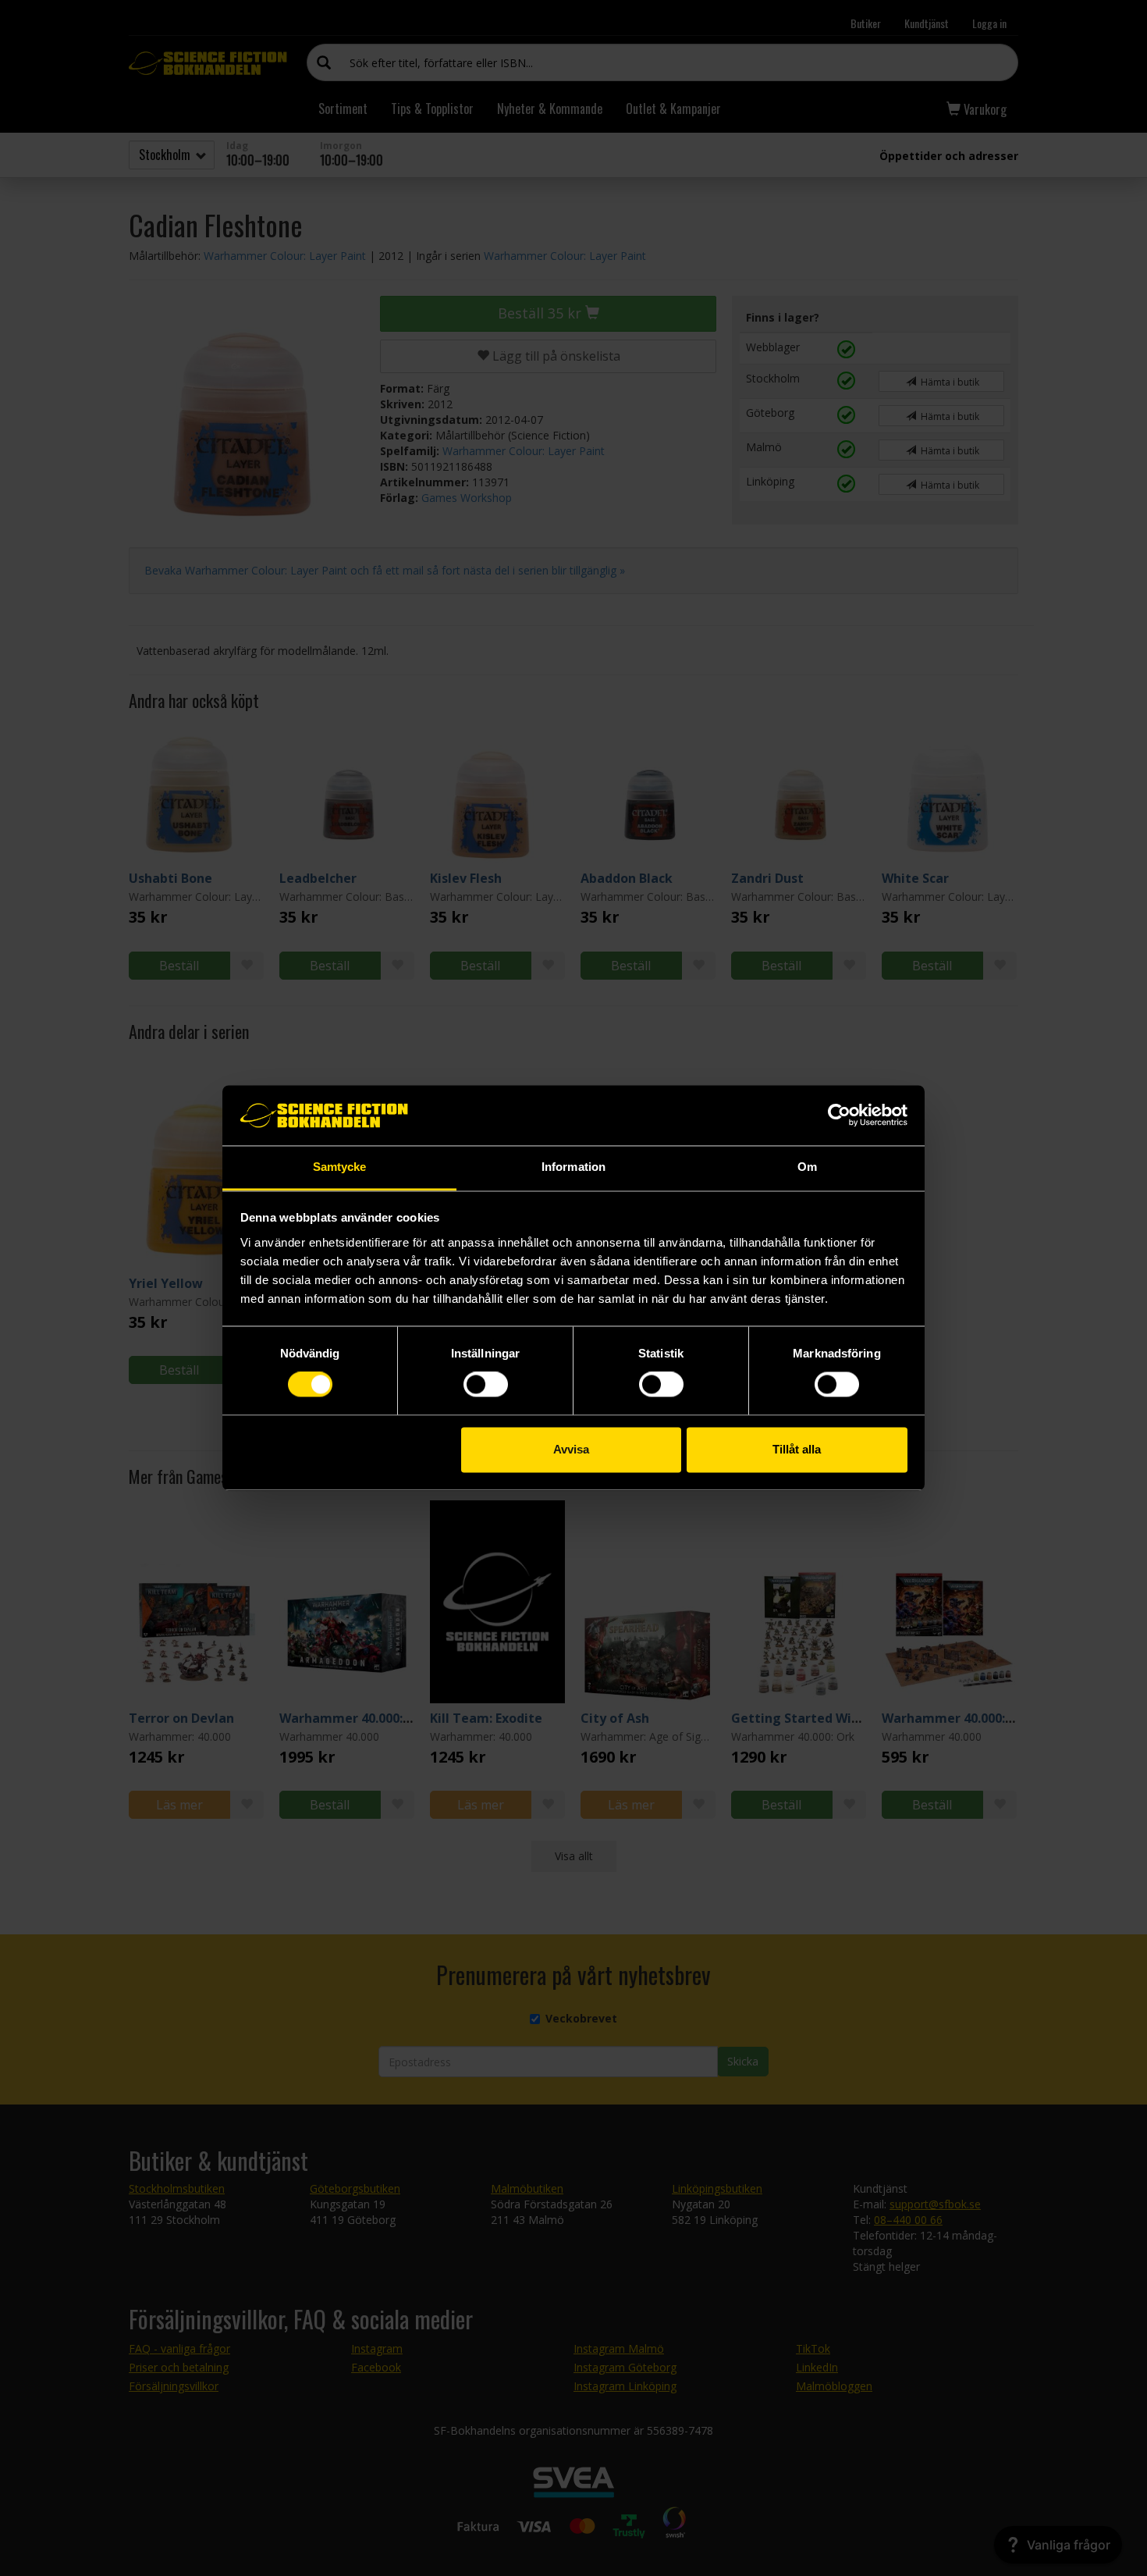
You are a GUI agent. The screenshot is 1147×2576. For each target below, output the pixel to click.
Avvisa (571, 1449)
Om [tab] (807, 1167)
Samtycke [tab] (340, 1167)
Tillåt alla (797, 1449)
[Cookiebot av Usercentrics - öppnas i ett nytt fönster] (839, 1115)
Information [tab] (573, 1167)
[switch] (486, 1385)
